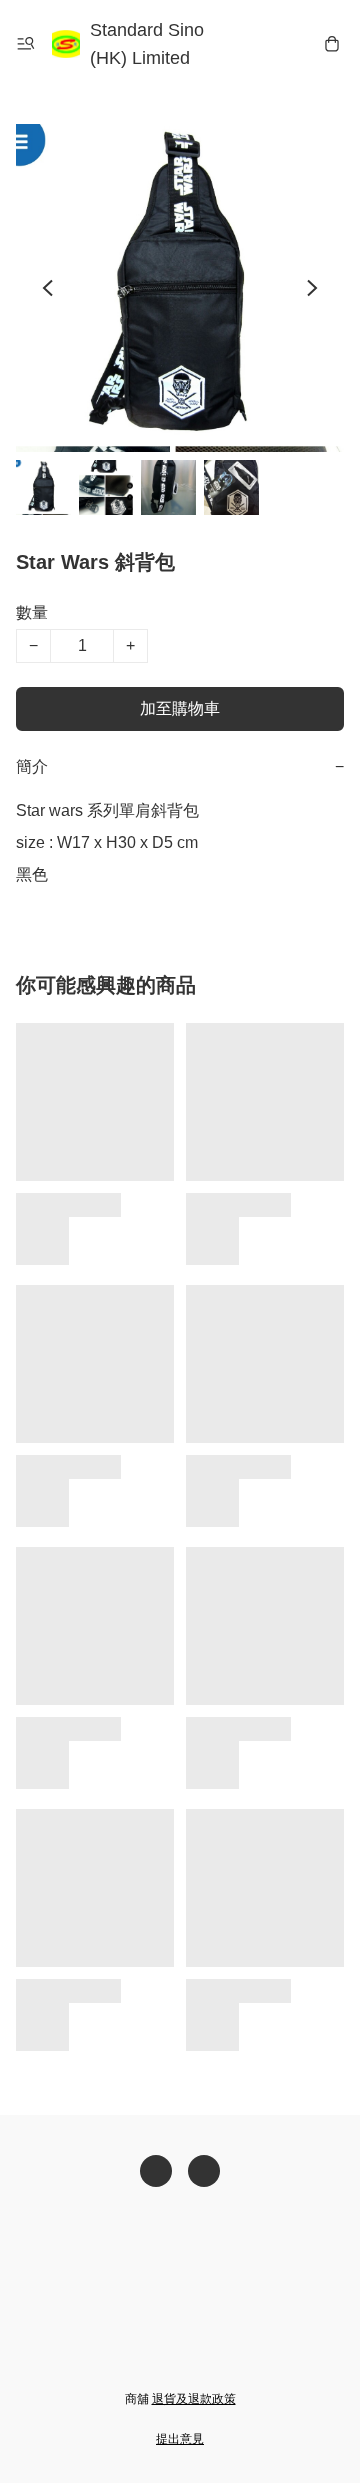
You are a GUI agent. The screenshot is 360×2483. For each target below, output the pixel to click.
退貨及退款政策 (194, 2399)
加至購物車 (180, 708)
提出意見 (180, 2439)
